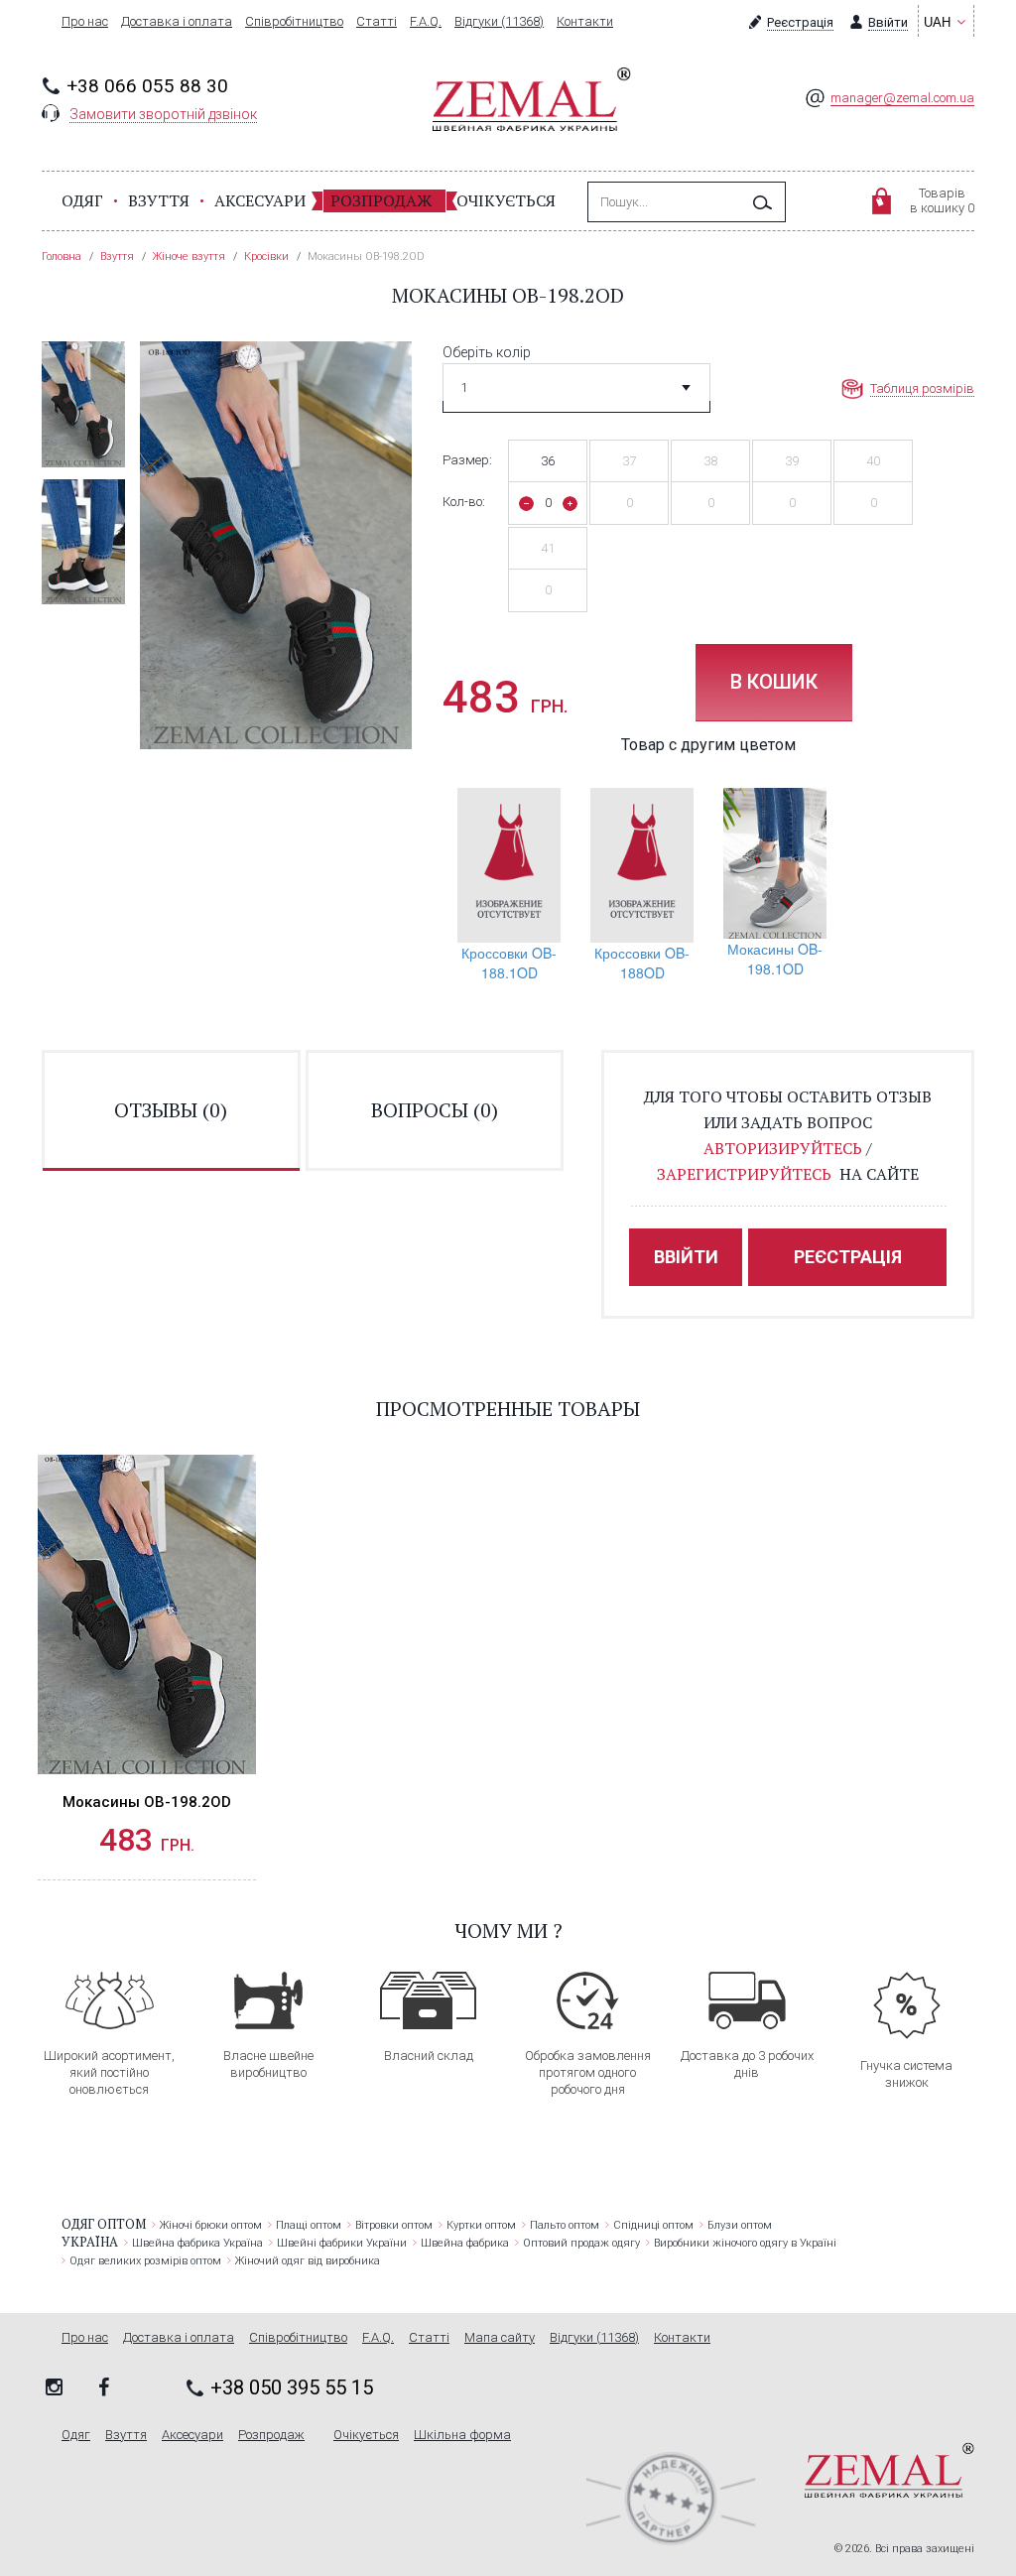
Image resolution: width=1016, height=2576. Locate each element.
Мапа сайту (500, 2338)
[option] (83, 404)
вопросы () (435, 1110)
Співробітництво (294, 22)
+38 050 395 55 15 (292, 2387)
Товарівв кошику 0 (942, 200)
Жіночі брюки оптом (211, 2225)
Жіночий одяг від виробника (308, 2261)
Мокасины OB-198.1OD (775, 959)
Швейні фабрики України (342, 2243)
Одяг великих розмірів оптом (145, 2261)
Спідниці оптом (653, 2225)
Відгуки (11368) (499, 22)
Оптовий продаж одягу (581, 2243)
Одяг (82, 200)
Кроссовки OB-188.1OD (509, 963)
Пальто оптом (565, 2225)
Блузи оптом (740, 2225)
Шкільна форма (462, 2435)
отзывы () (171, 1110)
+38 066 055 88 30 (147, 86)
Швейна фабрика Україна (197, 2243)
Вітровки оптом (394, 2225)
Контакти (585, 22)
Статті (377, 22)
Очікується (506, 200)
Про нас (85, 22)
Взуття (159, 200)
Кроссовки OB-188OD (642, 963)
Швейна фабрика (465, 2243)
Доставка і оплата (177, 22)
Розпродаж (381, 200)
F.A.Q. (426, 22)
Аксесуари (260, 200)
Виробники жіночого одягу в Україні (745, 2243)
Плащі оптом (309, 2225)
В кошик (774, 682)
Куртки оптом (481, 2225)
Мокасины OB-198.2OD (147, 1802)
